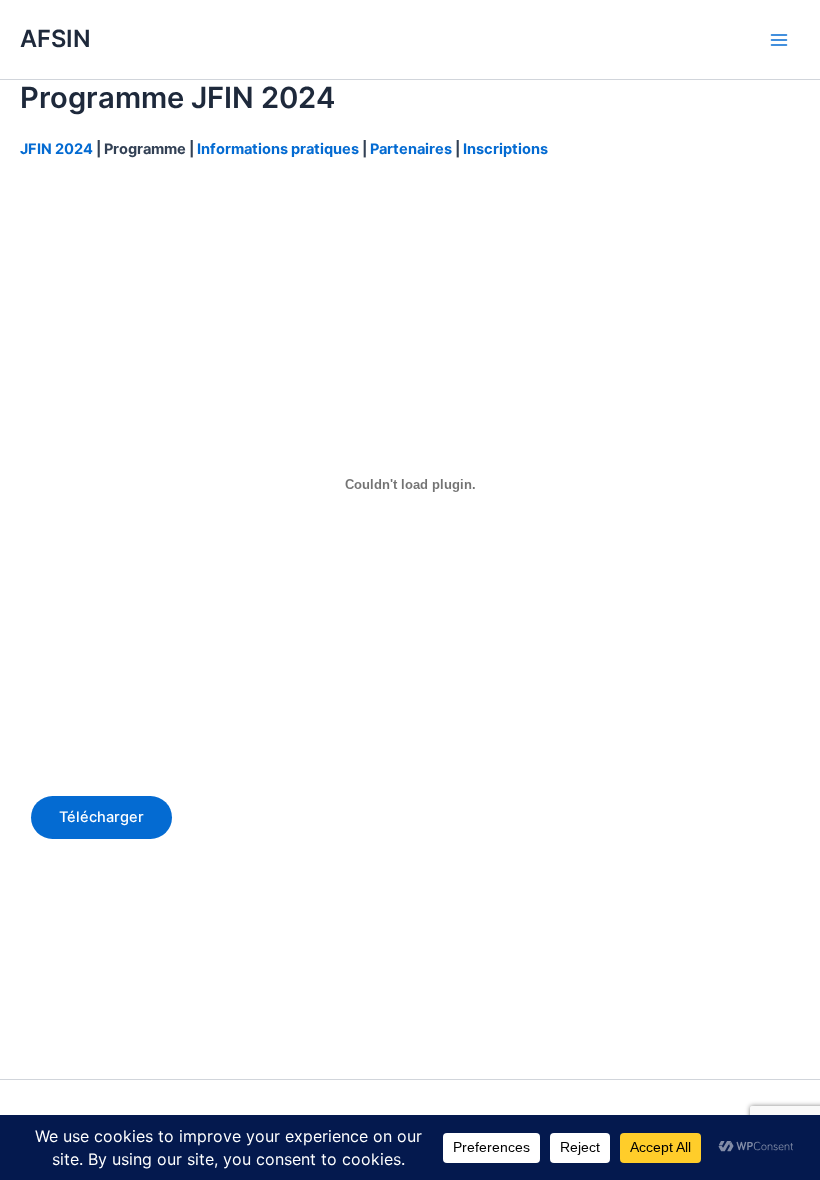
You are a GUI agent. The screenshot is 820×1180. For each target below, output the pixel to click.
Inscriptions (505, 149)
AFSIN (55, 38)
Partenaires (411, 149)
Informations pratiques (278, 149)
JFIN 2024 (58, 149)
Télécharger (101, 817)
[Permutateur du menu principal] (779, 40)
